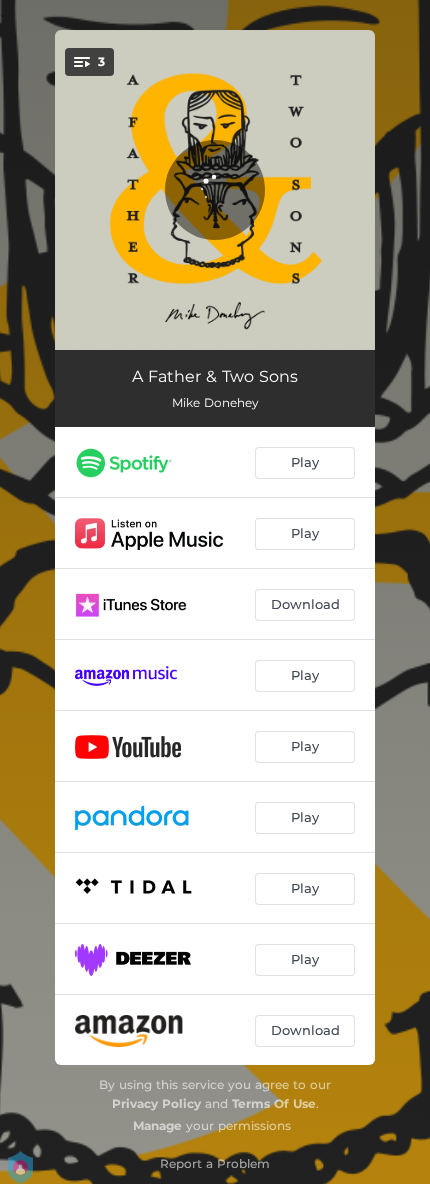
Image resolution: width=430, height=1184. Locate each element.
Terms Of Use (274, 1103)
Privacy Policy (156, 1103)
